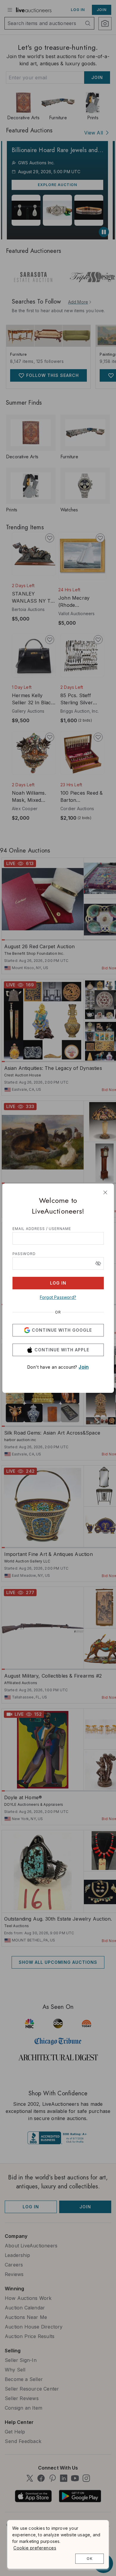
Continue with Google (62, 1330)
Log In (58, 1283)
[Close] (105, 1192)
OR (58, 1312)
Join (84, 1367)
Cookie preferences (35, 2548)
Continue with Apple (62, 1350)
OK (90, 2559)
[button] (98, 1263)
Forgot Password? (58, 1297)
